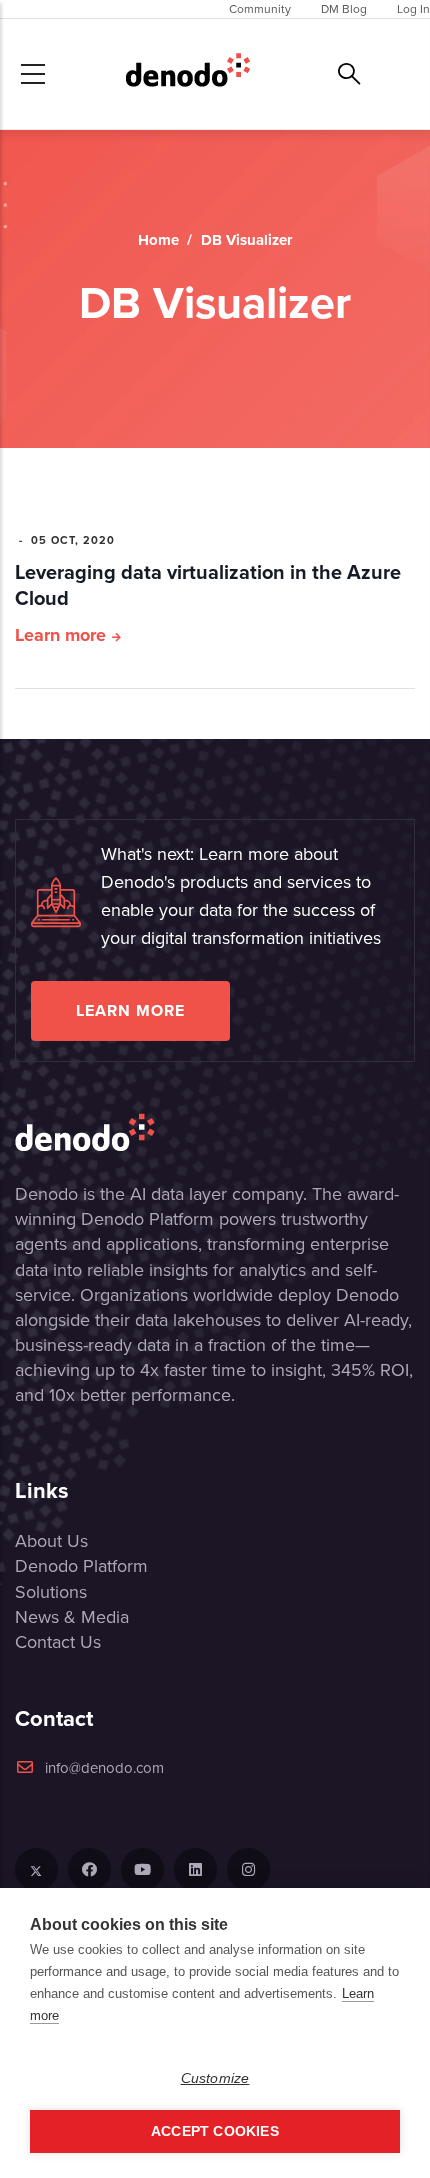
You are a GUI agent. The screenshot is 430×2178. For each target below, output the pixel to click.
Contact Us (58, 1642)
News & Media (72, 1617)
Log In (413, 9)
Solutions (51, 1592)
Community (260, 9)
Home (158, 240)
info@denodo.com (104, 1768)
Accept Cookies (215, 2131)
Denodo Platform (81, 1566)
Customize (215, 2078)
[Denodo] (188, 74)
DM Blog (344, 9)
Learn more (60, 635)
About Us (51, 1541)
